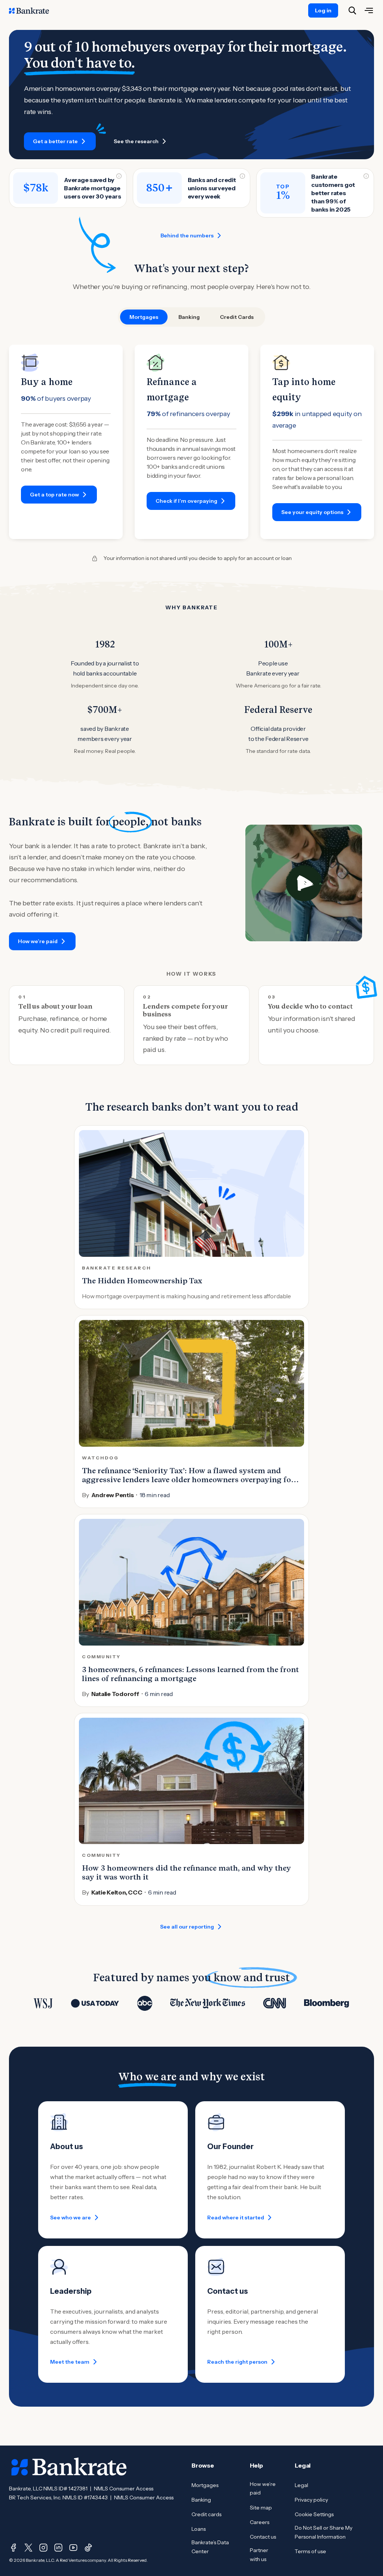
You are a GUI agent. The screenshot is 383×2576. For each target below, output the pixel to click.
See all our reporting (187, 1927)
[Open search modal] (352, 10)
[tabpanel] (191, 442)
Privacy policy (311, 2500)
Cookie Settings (314, 2514)
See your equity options (312, 512)
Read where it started (236, 2218)
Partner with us (259, 2555)
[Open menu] (369, 10)
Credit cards (206, 2514)
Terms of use (310, 2551)
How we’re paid (38, 941)
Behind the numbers (187, 236)
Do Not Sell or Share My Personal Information (324, 2532)
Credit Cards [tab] (237, 317)
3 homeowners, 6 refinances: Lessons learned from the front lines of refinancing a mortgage (190, 1674)
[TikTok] (88, 2548)
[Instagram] (43, 2548)
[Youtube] (73, 2548)
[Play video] (304, 883)
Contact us (263, 2537)
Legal (301, 2485)
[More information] (119, 176)
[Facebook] (13, 2548)
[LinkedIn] (58, 2548)
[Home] (33, 10)
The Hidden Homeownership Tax (142, 1281)
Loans (199, 2529)
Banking (201, 2500)
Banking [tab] (189, 317)
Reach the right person (237, 2362)
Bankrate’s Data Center (210, 2547)
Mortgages (205, 2485)
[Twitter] (28, 2548)
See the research (136, 141)
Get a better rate (55, 141)
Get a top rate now (54, 495)
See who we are (71, 2218)
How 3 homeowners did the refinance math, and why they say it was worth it (186, 1872)
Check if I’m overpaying (186, 501)
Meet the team (70, 2362)
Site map (261, 2508)
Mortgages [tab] (144, 317)
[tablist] (191, 317)
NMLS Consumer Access (124, 2489)
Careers (260, 2522)
